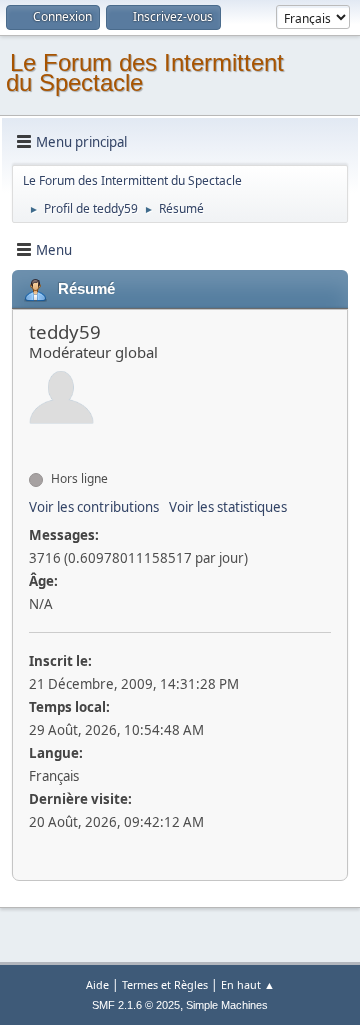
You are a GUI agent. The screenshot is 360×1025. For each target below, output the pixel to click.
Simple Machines (227, 1005)
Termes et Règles (165, 984)
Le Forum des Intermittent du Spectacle (145, 72)
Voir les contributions (94, 507)
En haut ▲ (248, 984)
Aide (97, 984)
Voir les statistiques (228, 507)
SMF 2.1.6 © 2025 (136, 1005)
